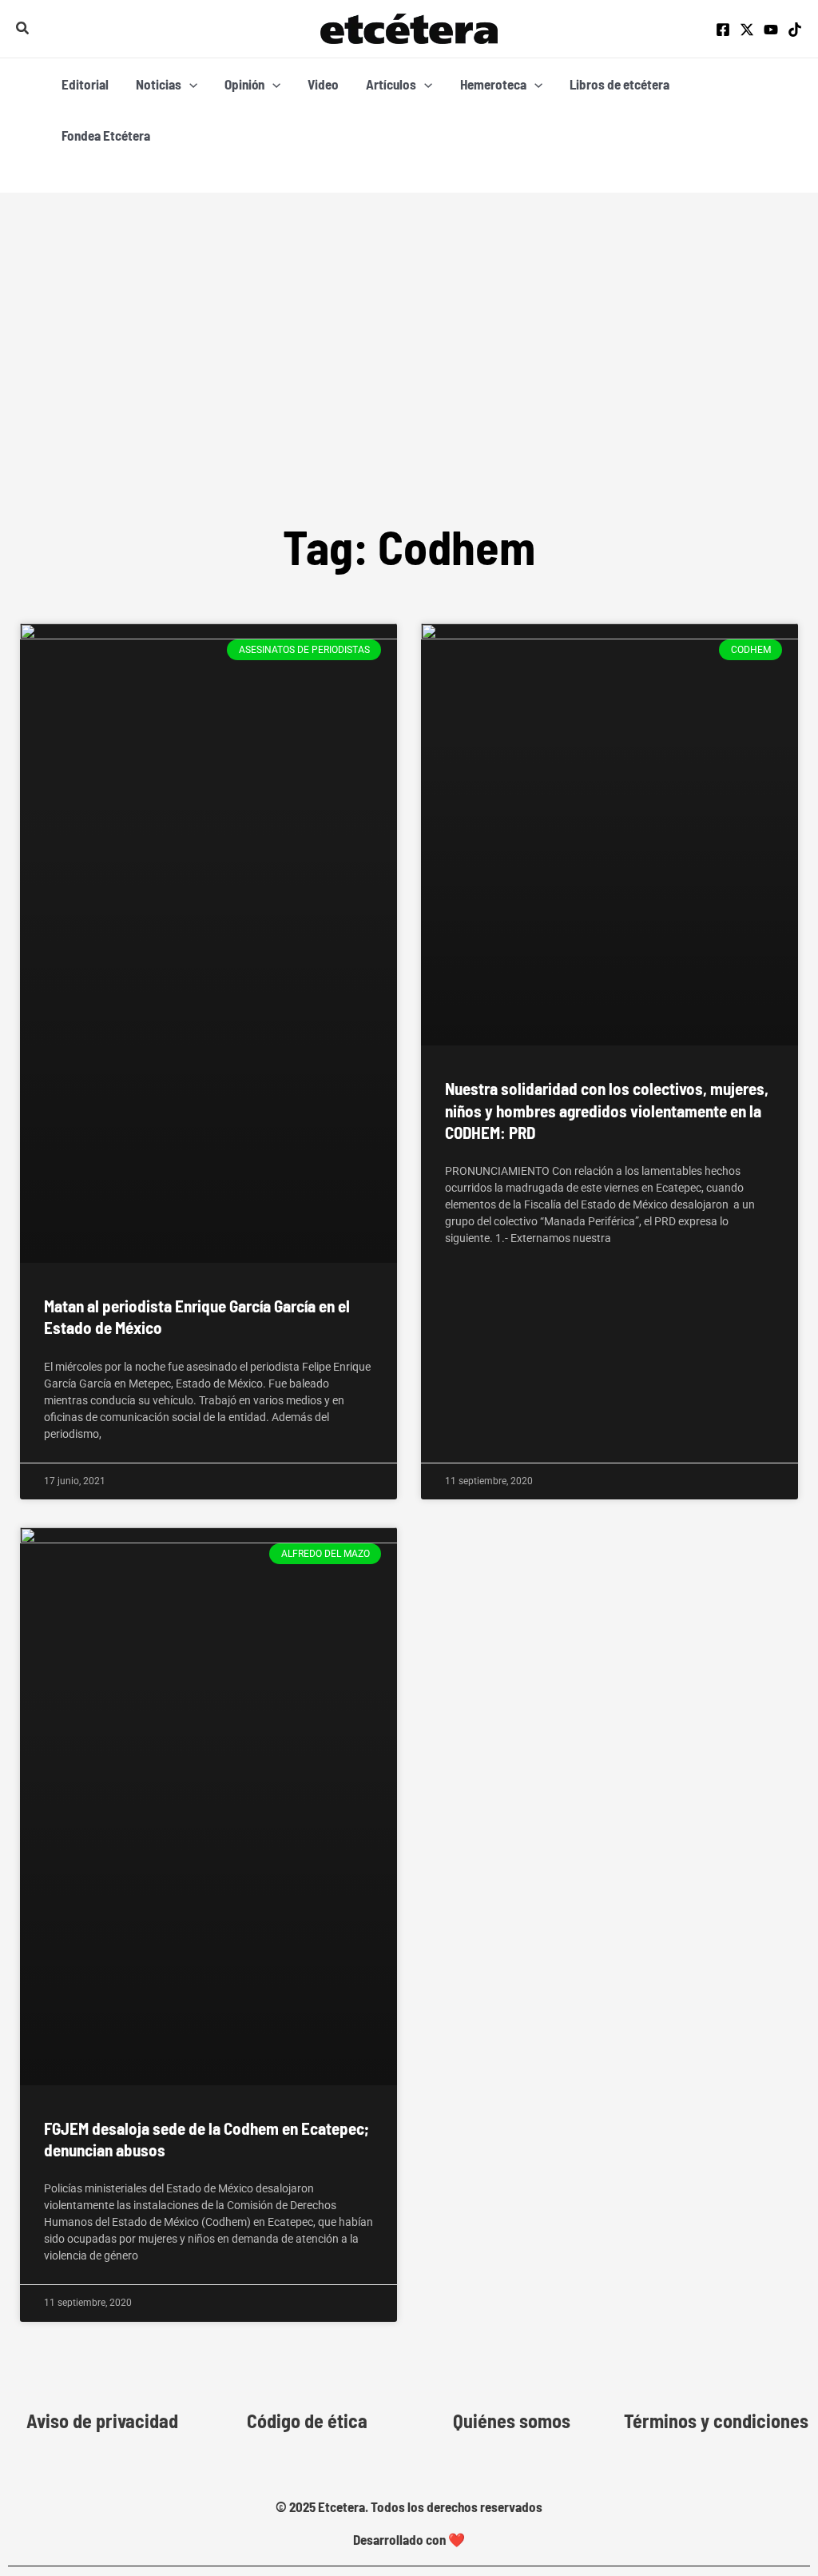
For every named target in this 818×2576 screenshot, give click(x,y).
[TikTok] (795, 30)
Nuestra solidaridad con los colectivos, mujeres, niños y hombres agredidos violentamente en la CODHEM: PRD (607, 1110)
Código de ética (307, 2421)
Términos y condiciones (716, 2421)
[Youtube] (771, 30)
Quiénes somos (512, 2421)
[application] (189, 84)
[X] (747, 30)
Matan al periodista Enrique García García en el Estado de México (197, 1316)
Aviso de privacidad (102, 2421)
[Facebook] (723, 30)
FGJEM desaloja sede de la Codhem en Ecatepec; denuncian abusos (206, 2139)
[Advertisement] (409, 313)
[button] (23, 28)
